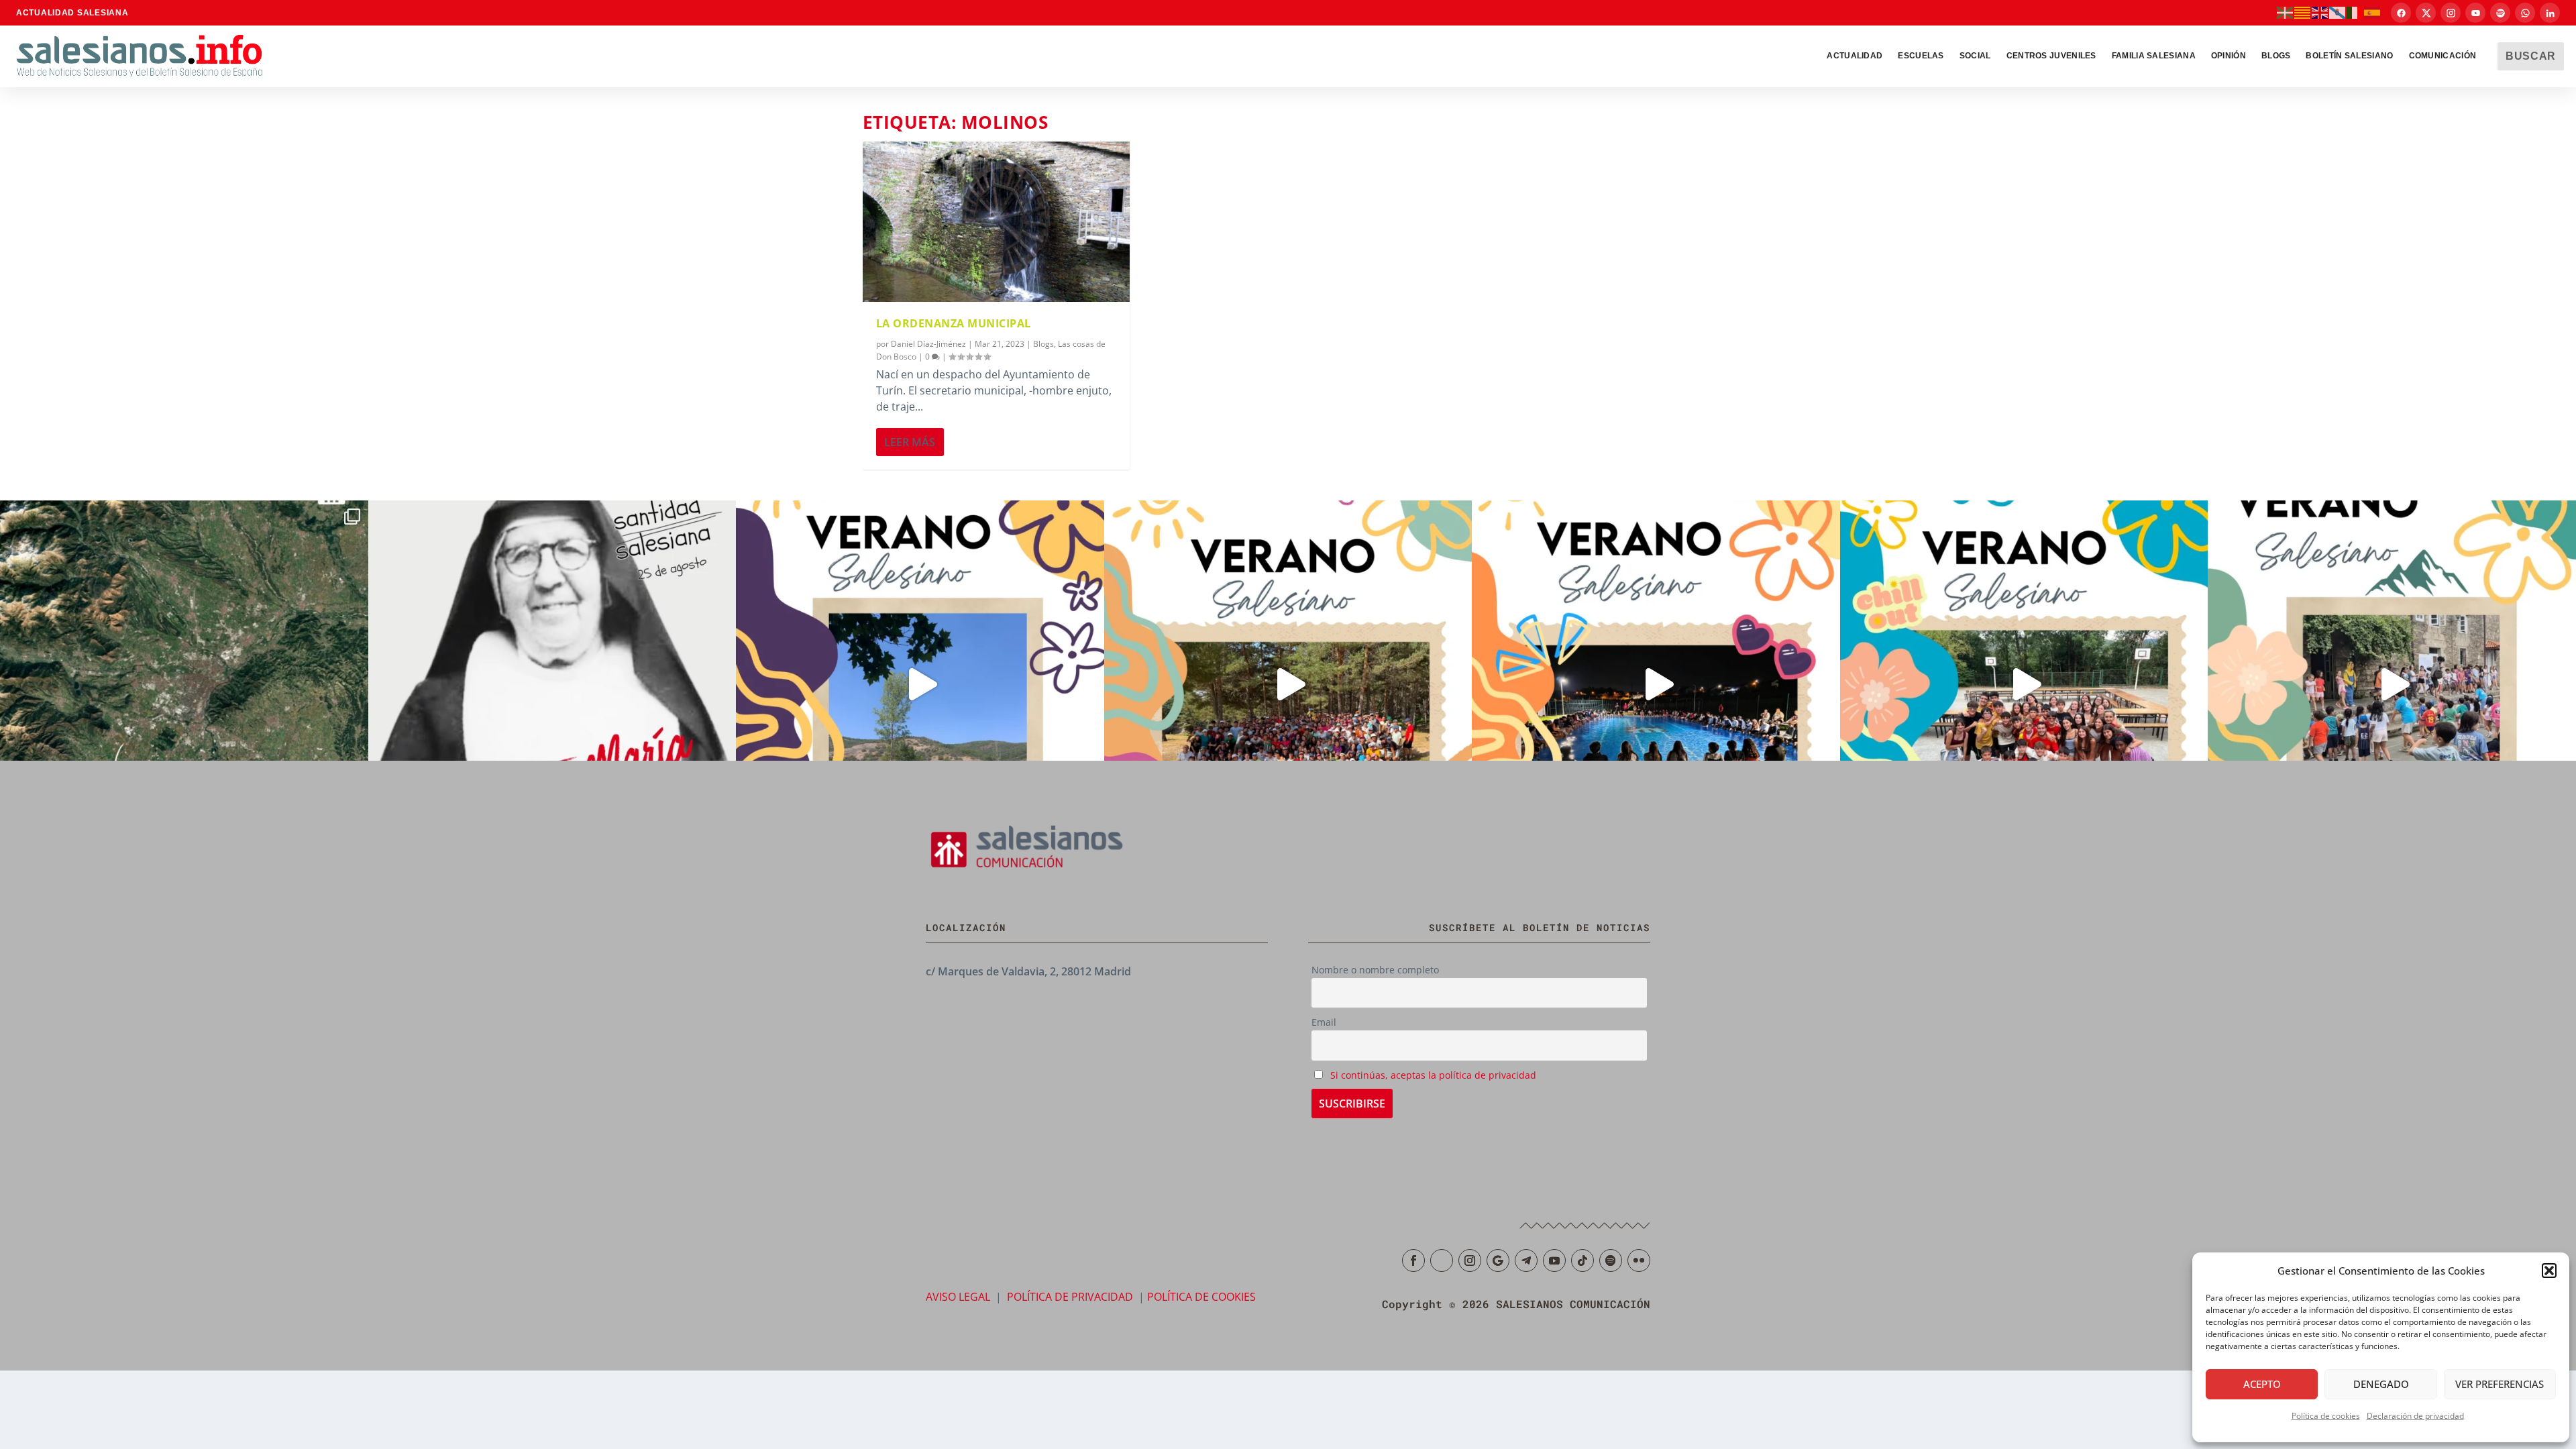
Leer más (910, 442)
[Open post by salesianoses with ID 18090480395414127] (1288, 685)
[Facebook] (2401, 13)
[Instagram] (2451, 13)
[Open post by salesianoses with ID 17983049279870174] (1656, 685)
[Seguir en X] (1442, 1260)
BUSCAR (2531, 56)
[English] (2320, 12)
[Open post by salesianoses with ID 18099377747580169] (2392, 685)
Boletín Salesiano (2349, 56)
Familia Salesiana (2154, 56)
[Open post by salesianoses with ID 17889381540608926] (552, 685)
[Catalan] (2303, 12)
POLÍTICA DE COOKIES (1201, 1297)
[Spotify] (2500, 13)
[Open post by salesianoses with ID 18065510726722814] (920, 685)
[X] (2426, 13)
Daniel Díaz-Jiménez (928, 344)
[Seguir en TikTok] (1582, 1260)
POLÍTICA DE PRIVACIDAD (1070, 1297)
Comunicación (2443, 56)
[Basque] (2286, 12)
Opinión (2229, 56)
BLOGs (2276, 56)
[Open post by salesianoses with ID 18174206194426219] (2024, 685)
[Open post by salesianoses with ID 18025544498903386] (184, 685)
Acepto (2262, 1384)
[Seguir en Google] (1498, 1260)
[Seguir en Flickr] (1639, 1260)
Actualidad (1855, 56)
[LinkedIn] (2550, 13)
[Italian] (2355, 12)
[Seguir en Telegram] (1526, 1260)
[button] (2549, 1271)
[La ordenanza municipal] (996, 222)
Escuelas (1921, 56)
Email (1324, 1022)
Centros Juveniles (2051, 56)
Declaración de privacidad (2415, 1416)
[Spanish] (2373, 12)
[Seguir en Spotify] (1611, 1260)
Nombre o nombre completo (1375, 970)
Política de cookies (2326, 1416)
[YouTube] (2475, 13)
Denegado (2381, 1384)
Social (1975, 56)
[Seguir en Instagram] (1470, 1260)
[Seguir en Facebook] (1413, 1260)
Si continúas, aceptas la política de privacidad (1433, 1075)
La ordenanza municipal (954, 323)
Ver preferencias (2500, 1384)
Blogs (1043, 344)
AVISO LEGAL (958, 1297)
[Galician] (2338, 12)
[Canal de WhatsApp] (2525, 13)
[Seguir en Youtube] (1554, 1260)
